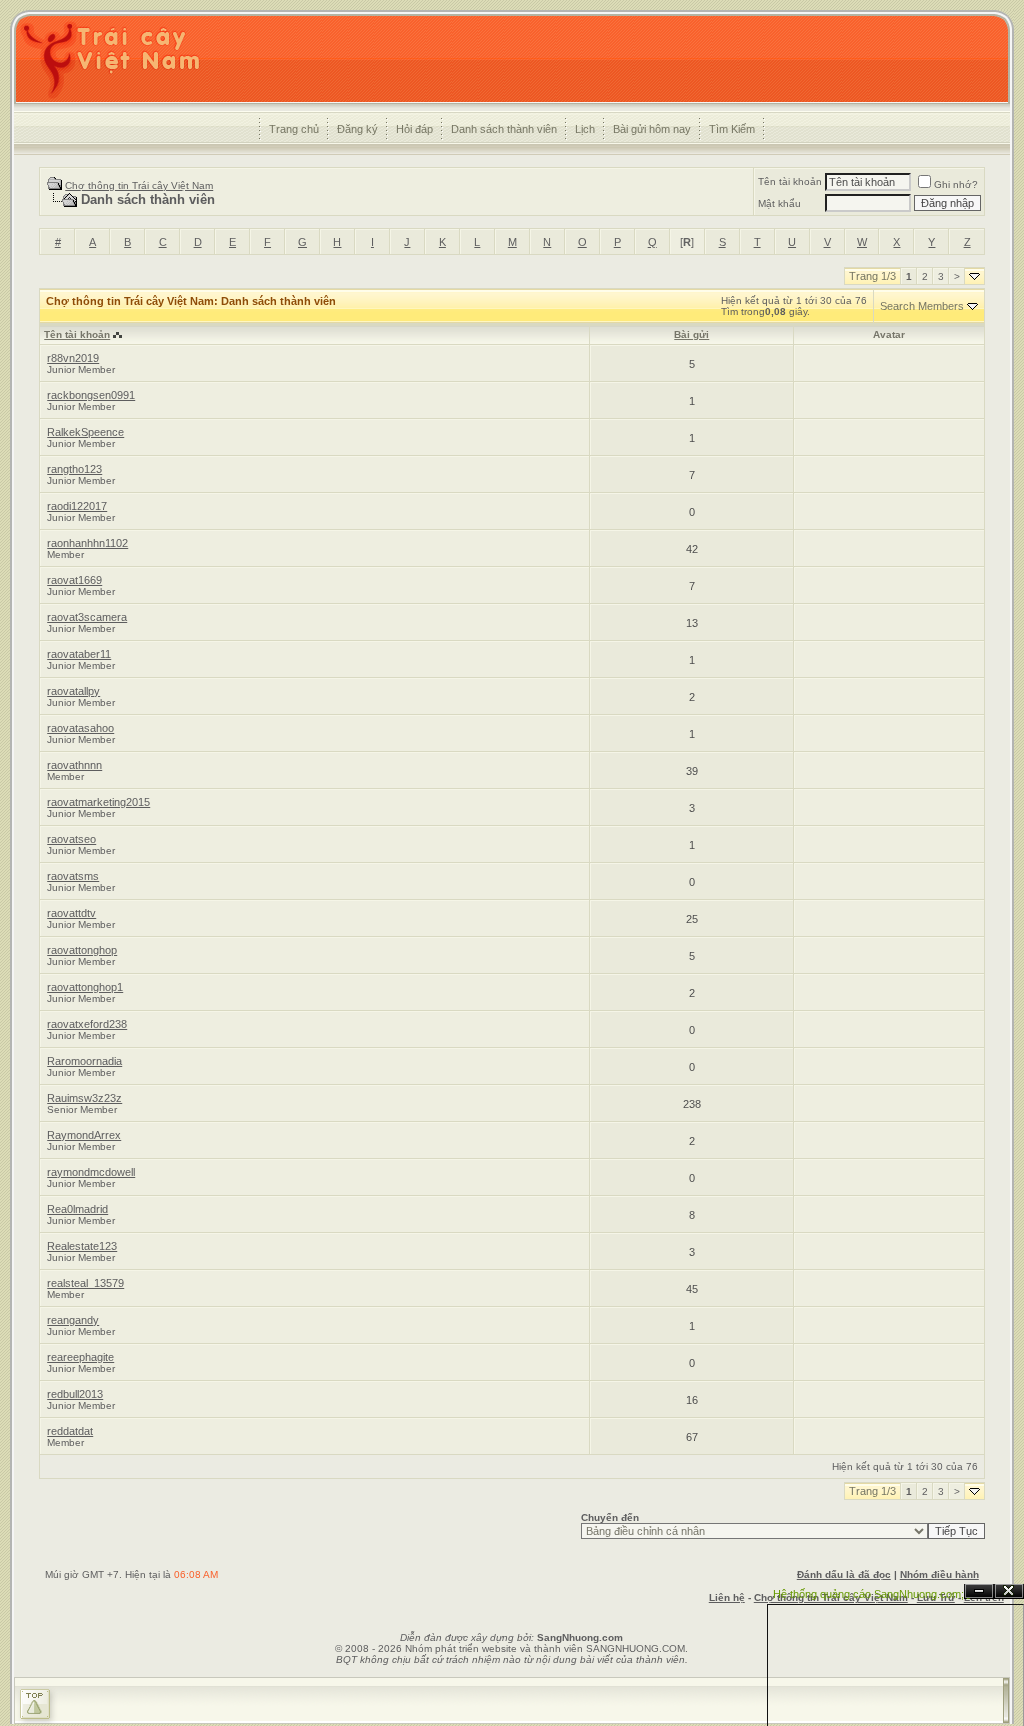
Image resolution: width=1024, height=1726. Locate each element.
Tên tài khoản (790, 181)
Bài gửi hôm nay (652, 129)
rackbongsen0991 (91, 395)
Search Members (922, 306)
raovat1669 (74, 580)
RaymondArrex (84, 1135)
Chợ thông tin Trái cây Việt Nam (139, 185)
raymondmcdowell (91, 1172)
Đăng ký (357, 129)
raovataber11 (79, 654)
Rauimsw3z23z (84, 1098)
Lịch (585, 129)
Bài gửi (691, 334)
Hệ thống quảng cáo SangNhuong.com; (868, 1594)
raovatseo (71, 839)
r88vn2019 (73, 358)
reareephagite (80, 1357)
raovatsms (73, 876)
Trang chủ (294, 129)
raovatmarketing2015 (98, 802)
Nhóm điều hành (939, 1574)
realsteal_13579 (85, 1283)
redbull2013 (75, 1394)
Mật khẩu (779, 203)
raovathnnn (74, 765)
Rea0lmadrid (77, 1209)
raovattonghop (82, 950)
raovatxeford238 (87, 1024)
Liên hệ (727, 1597)
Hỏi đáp (414, 129)
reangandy (73, 1320)
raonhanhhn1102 (87, 543)
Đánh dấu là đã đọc (844, 1574)
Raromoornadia (84, 1061)
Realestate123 (82, 1246)
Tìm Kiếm (732, 129)
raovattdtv (71, 913)
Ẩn (979, 1591)
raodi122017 (77, 506)
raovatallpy (73, 691)
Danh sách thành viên (504, 129)
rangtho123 (74, 469)
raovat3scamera (87, 617)
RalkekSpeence (85, 432)
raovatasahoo (80, 728)
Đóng (1009, 1591)
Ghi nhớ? (956, 184)
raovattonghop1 (85, 987)
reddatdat (70, 1431)
